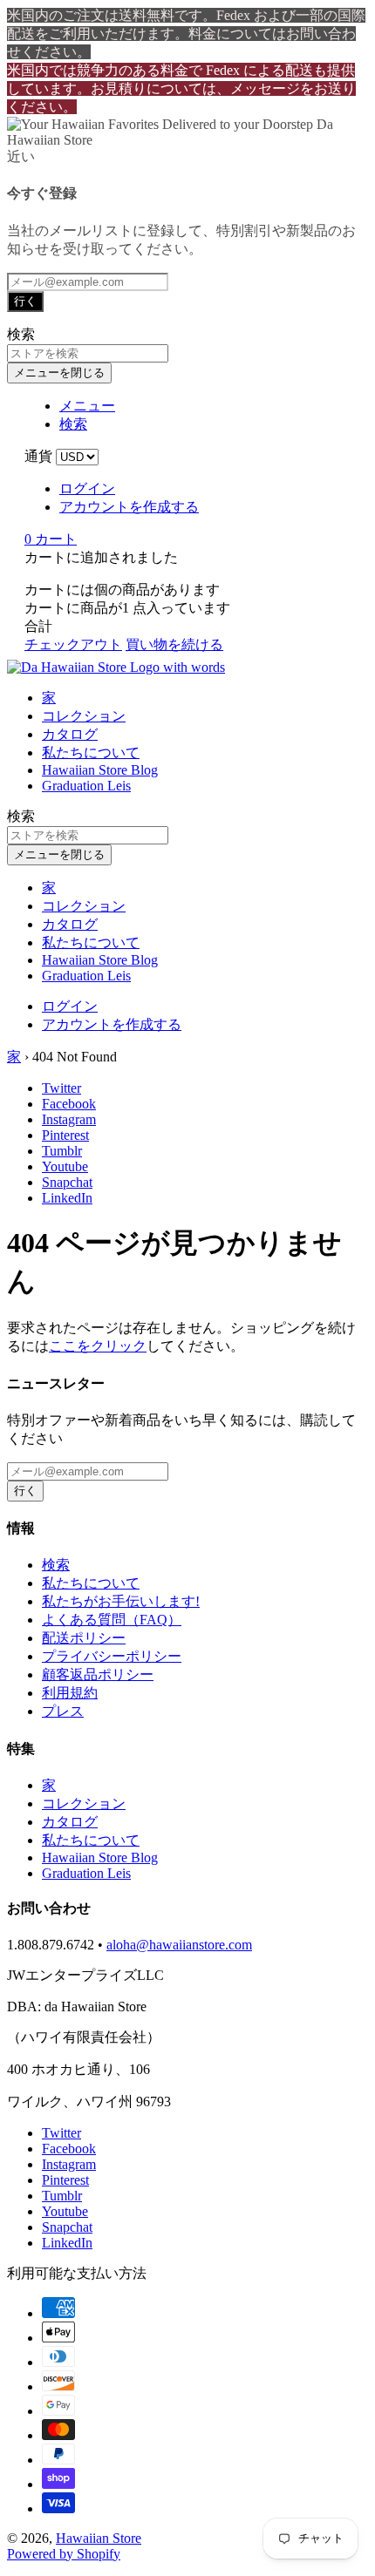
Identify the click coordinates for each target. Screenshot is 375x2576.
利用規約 (70, 1693)
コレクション (84, 716)
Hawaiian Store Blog (100, 770)
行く (25, 301)
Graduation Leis (86, 786)
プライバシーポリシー (112, 1656)
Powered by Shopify (64, 2554)
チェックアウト (73, 644)
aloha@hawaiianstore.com (179, 1945)
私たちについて (91, 752)
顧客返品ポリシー (98, 1674)
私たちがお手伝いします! (121, 1601)
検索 (56, 1565)
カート (51, 539)
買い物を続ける (174, 644)
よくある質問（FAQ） (112, 1620)
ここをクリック (98, 1346)
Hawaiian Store (99, 2538)
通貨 (38, 456)
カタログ (70, 734)
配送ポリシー (84, 1638)
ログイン (87, 488)
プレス (63, 1711)
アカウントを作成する (129, 507)
